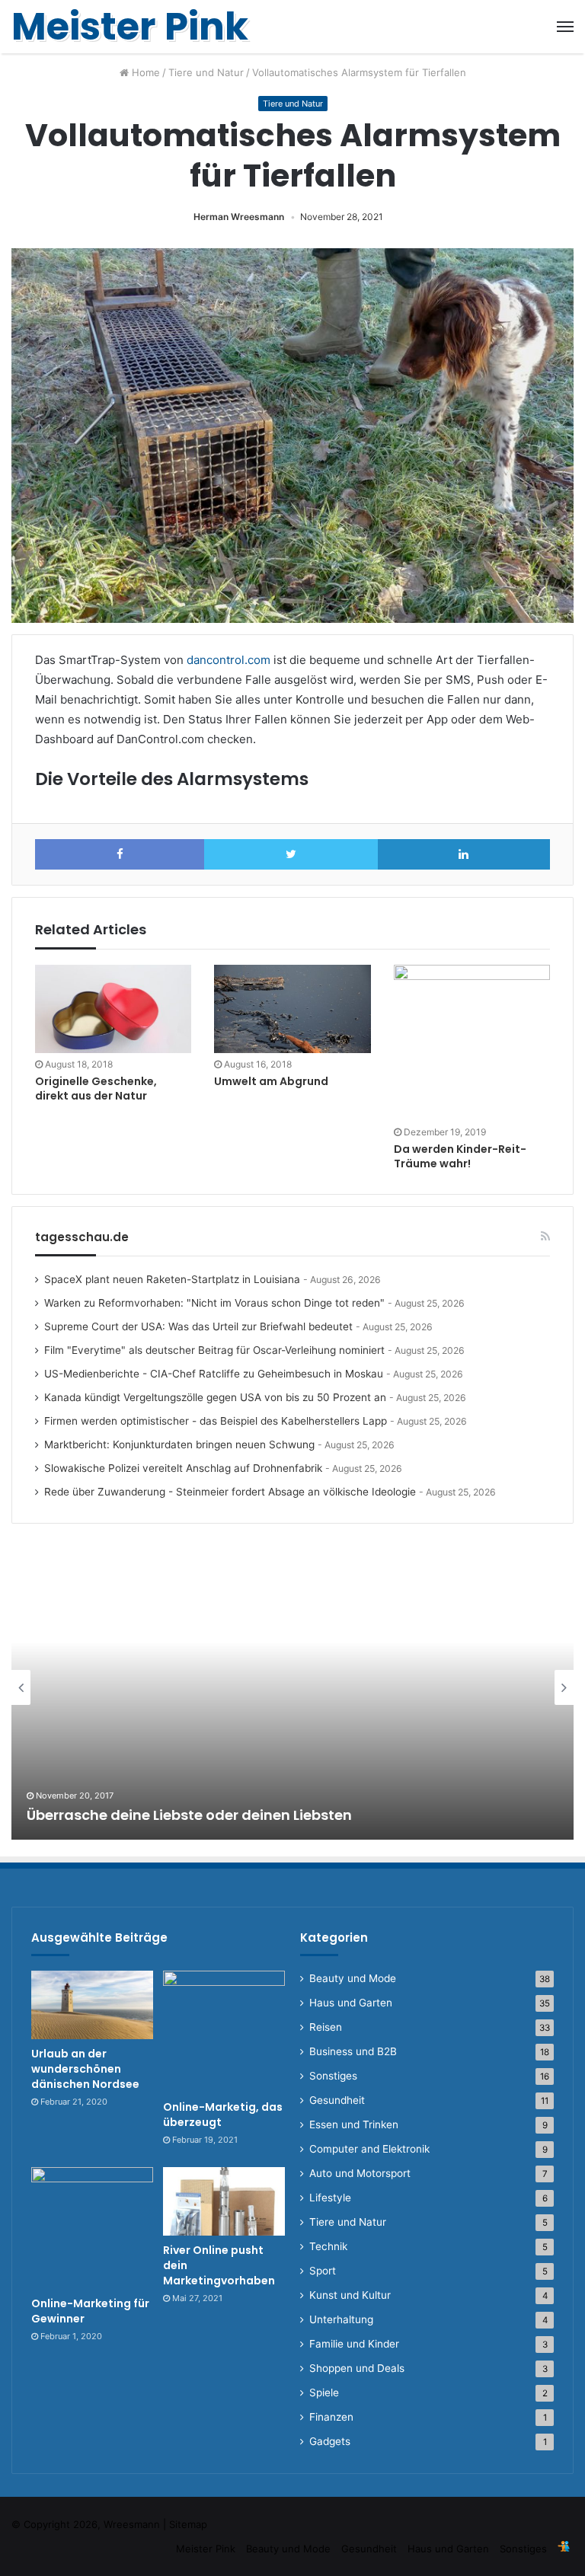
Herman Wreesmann (239, 217)
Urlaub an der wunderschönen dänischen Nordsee (85, 2068)
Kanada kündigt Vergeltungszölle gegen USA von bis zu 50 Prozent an (215, 1397)
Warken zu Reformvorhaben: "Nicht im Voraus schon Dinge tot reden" (214, 1303)
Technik (328, 2246)
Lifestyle (330, 2198)
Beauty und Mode (353, 1978)
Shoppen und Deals (357, 2368)
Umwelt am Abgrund (271, 1081)
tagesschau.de (82, 1237)
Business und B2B (353, 2051)
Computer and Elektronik (369, 2149)
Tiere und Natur (206, 72)
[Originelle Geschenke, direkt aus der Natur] (113, 1009)
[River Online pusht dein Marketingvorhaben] (224, 2201)
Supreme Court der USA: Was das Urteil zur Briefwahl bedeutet (198, 1326)
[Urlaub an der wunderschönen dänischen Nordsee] (92, 2005)
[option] (292, 1687)
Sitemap (188, 2524)
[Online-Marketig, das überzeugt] (224, 2032)
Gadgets (330, 2441)
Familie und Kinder (354, 2344)
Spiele (324, 2392)
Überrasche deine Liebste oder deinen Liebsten (189, 1815)
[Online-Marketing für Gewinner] (92, 2228)
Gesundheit (337, 2100)
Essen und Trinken (354, 2124)
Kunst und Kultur (350, 2295)
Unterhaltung (341, 2319)
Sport (323, 2271)
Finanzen (331, 2417)
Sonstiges (333, 2076)
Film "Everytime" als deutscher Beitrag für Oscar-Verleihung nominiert (214, 1350)
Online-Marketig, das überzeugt (223, 2115)
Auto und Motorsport (360, 2173)
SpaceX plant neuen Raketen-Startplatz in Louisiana (172, 1279)
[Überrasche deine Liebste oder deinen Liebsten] (292, 1687)
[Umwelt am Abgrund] (292, 1009)
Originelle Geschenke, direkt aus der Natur (96, 1088)
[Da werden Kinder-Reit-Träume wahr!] (472, 1043)
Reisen (326, 2027)
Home (144, 72)
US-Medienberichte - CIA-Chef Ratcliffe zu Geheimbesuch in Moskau (214, 1374)
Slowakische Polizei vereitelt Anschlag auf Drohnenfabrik (183, 1468)
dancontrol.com (229, 660)
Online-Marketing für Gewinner (90, 2311)
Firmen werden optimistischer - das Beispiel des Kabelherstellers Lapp (216, 1421)
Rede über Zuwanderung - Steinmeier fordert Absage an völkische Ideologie (230, 1492)
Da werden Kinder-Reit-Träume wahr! (460, 1156)
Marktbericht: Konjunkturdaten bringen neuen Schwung (179, 1444)
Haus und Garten (351, 2003)
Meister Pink (206, 2549)
